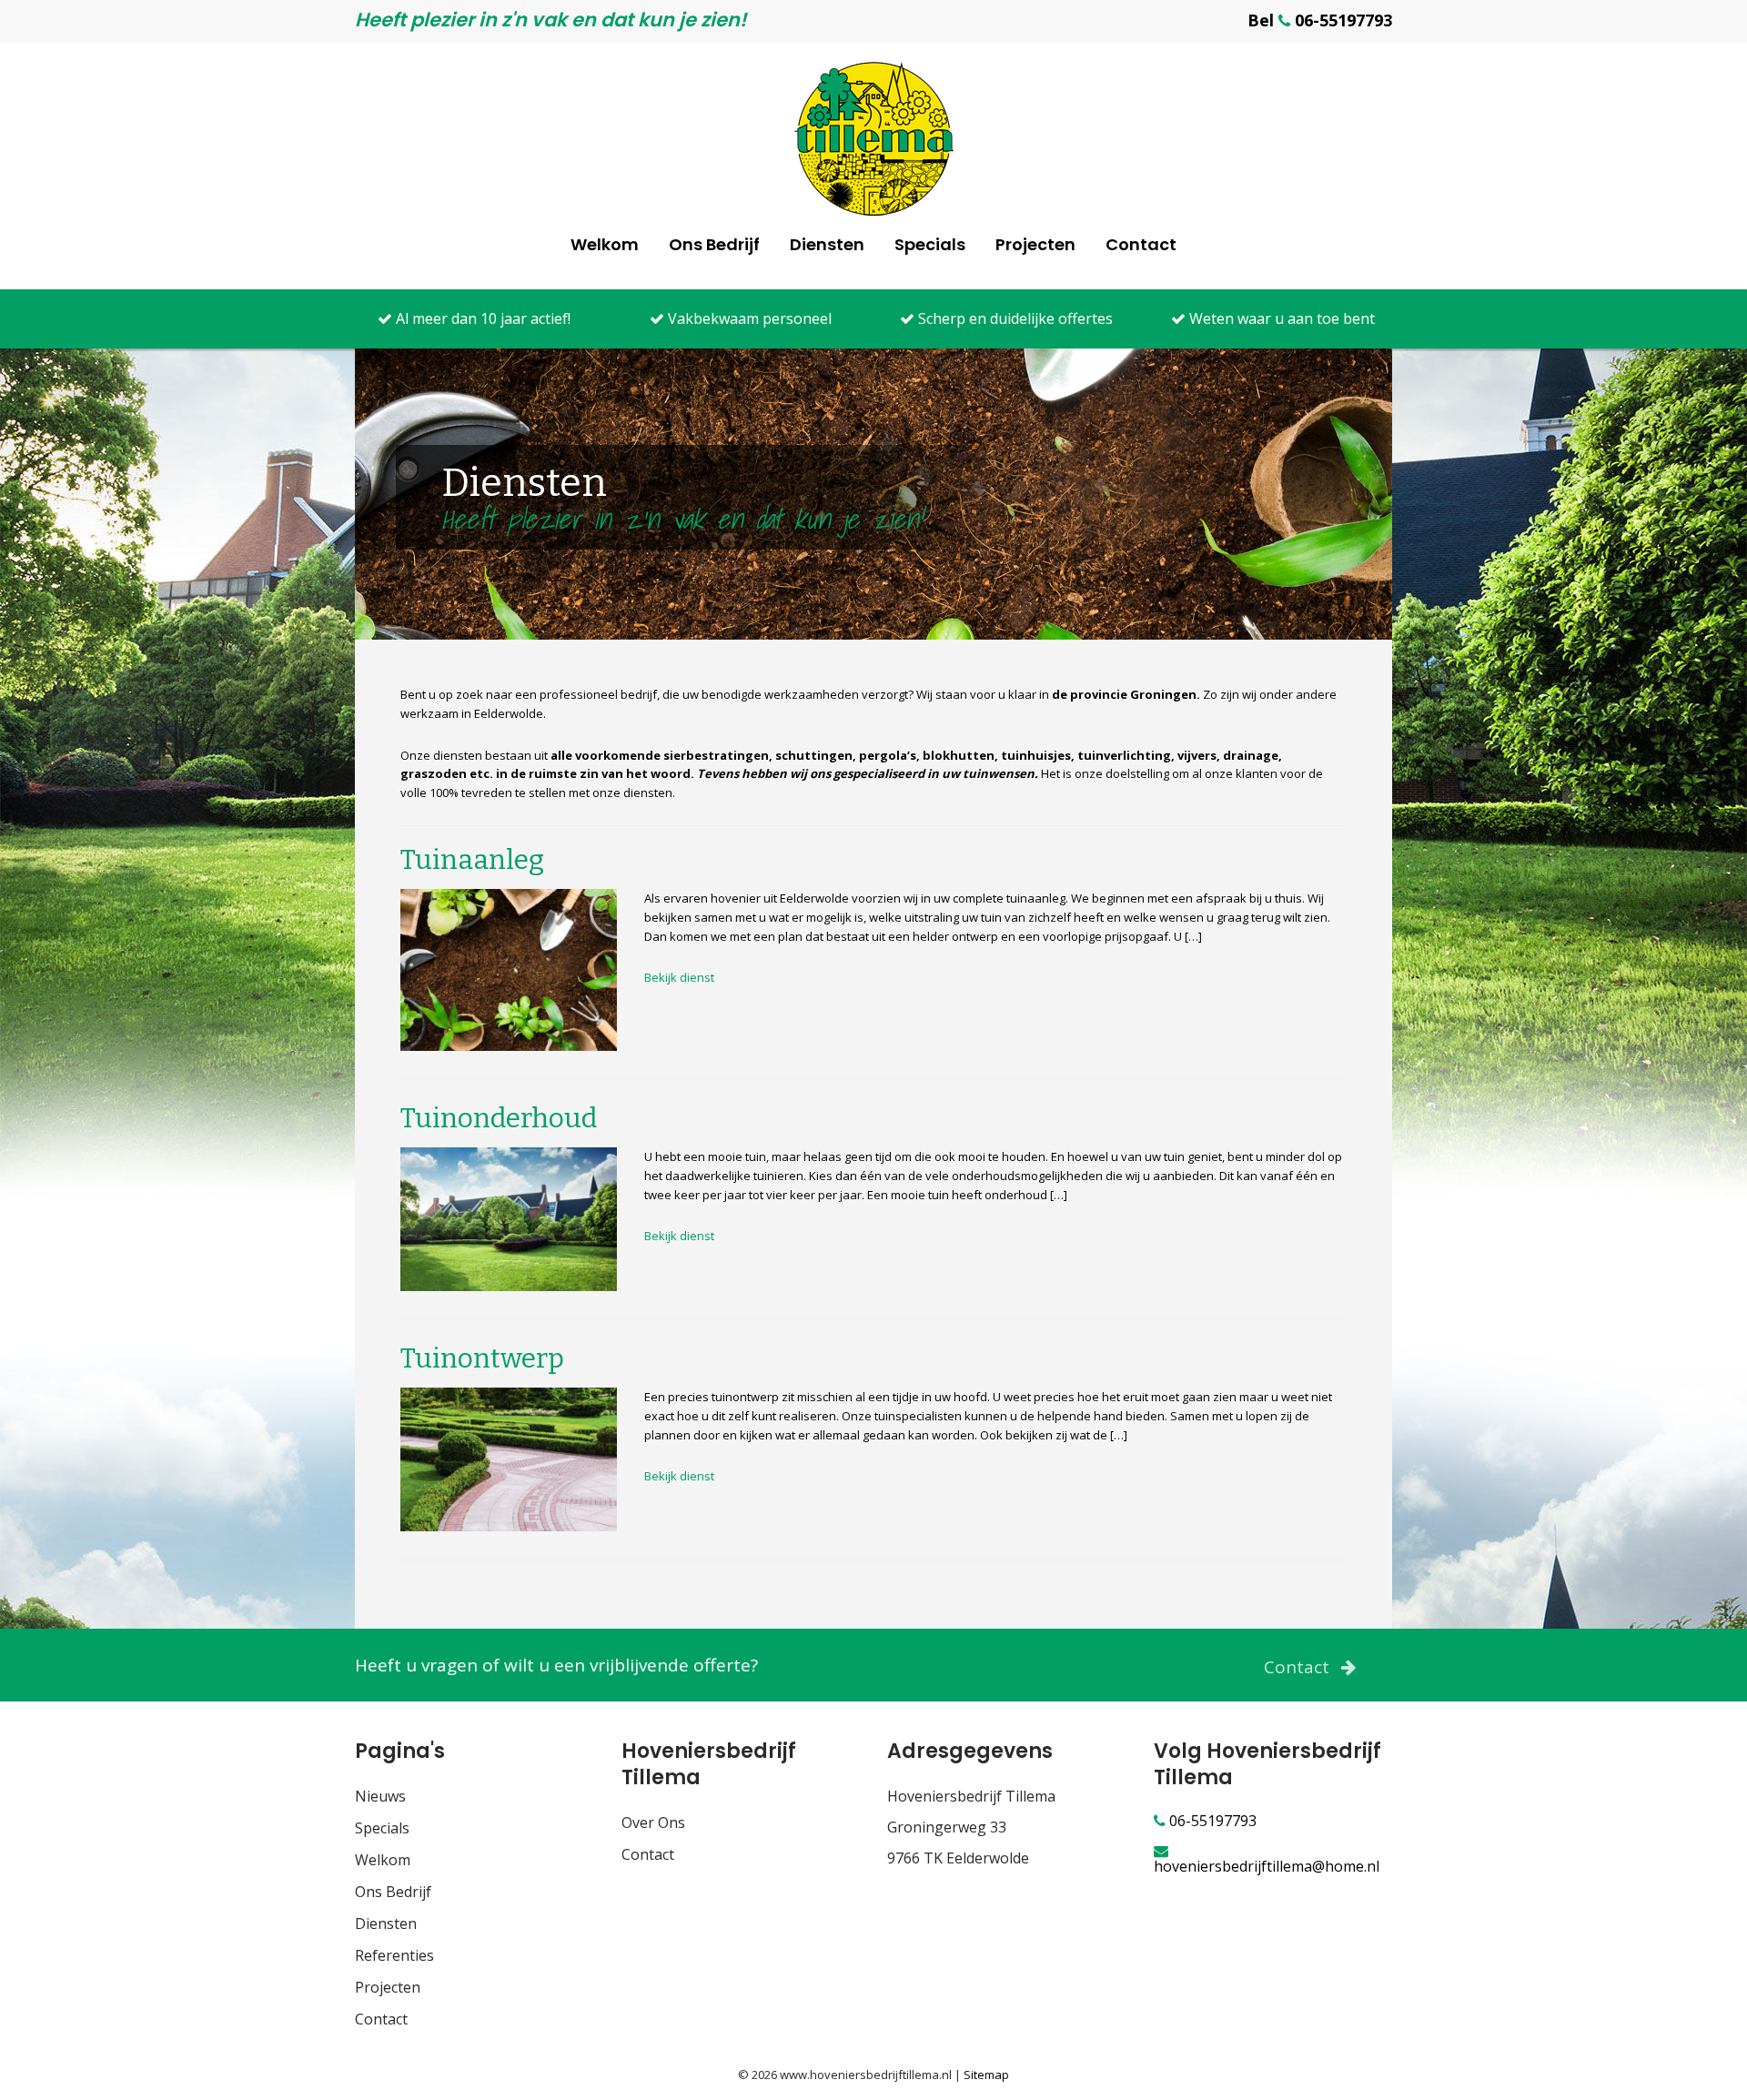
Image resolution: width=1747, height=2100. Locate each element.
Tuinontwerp (482, 1358)
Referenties (394, 1955)
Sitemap (986, 2075)
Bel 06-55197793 (1320, 20)
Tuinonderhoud (499, 1118)
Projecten (1035, 244)
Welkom (605, 244)
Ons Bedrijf (714, 244)
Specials (930, 244)
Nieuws (380, 1796)
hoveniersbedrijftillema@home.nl (1267, 1865)
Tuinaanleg (472, 860)
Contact (1141, 244)
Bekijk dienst (679, 977)
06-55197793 (1211, 1821)
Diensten (827, 244)
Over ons (653, 1822)
